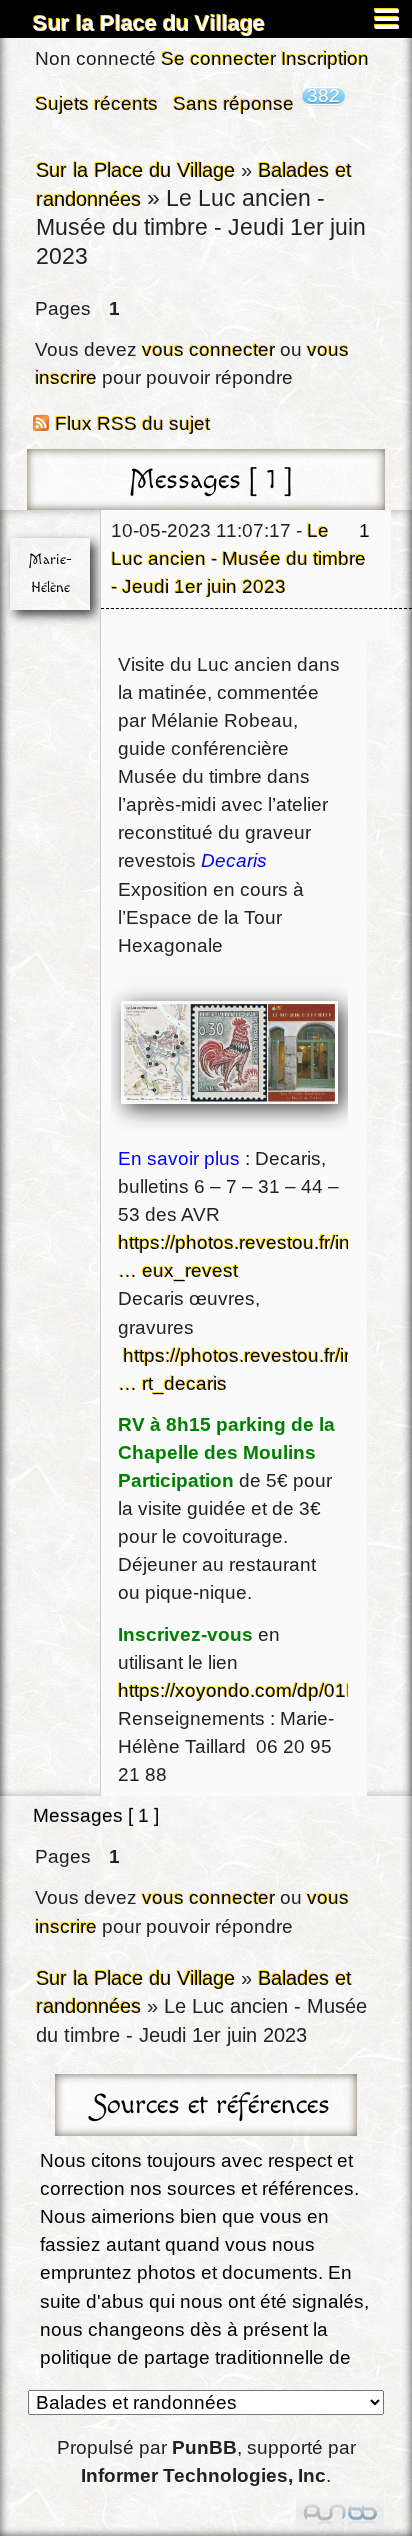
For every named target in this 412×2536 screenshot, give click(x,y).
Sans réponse (233, 103)
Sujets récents (96, 103)
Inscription (325, 58)
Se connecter (218, 58)
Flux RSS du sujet (132, 423)
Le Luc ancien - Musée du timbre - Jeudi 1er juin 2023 (238, 558)
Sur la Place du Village (149, 23)
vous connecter (208, 349)
